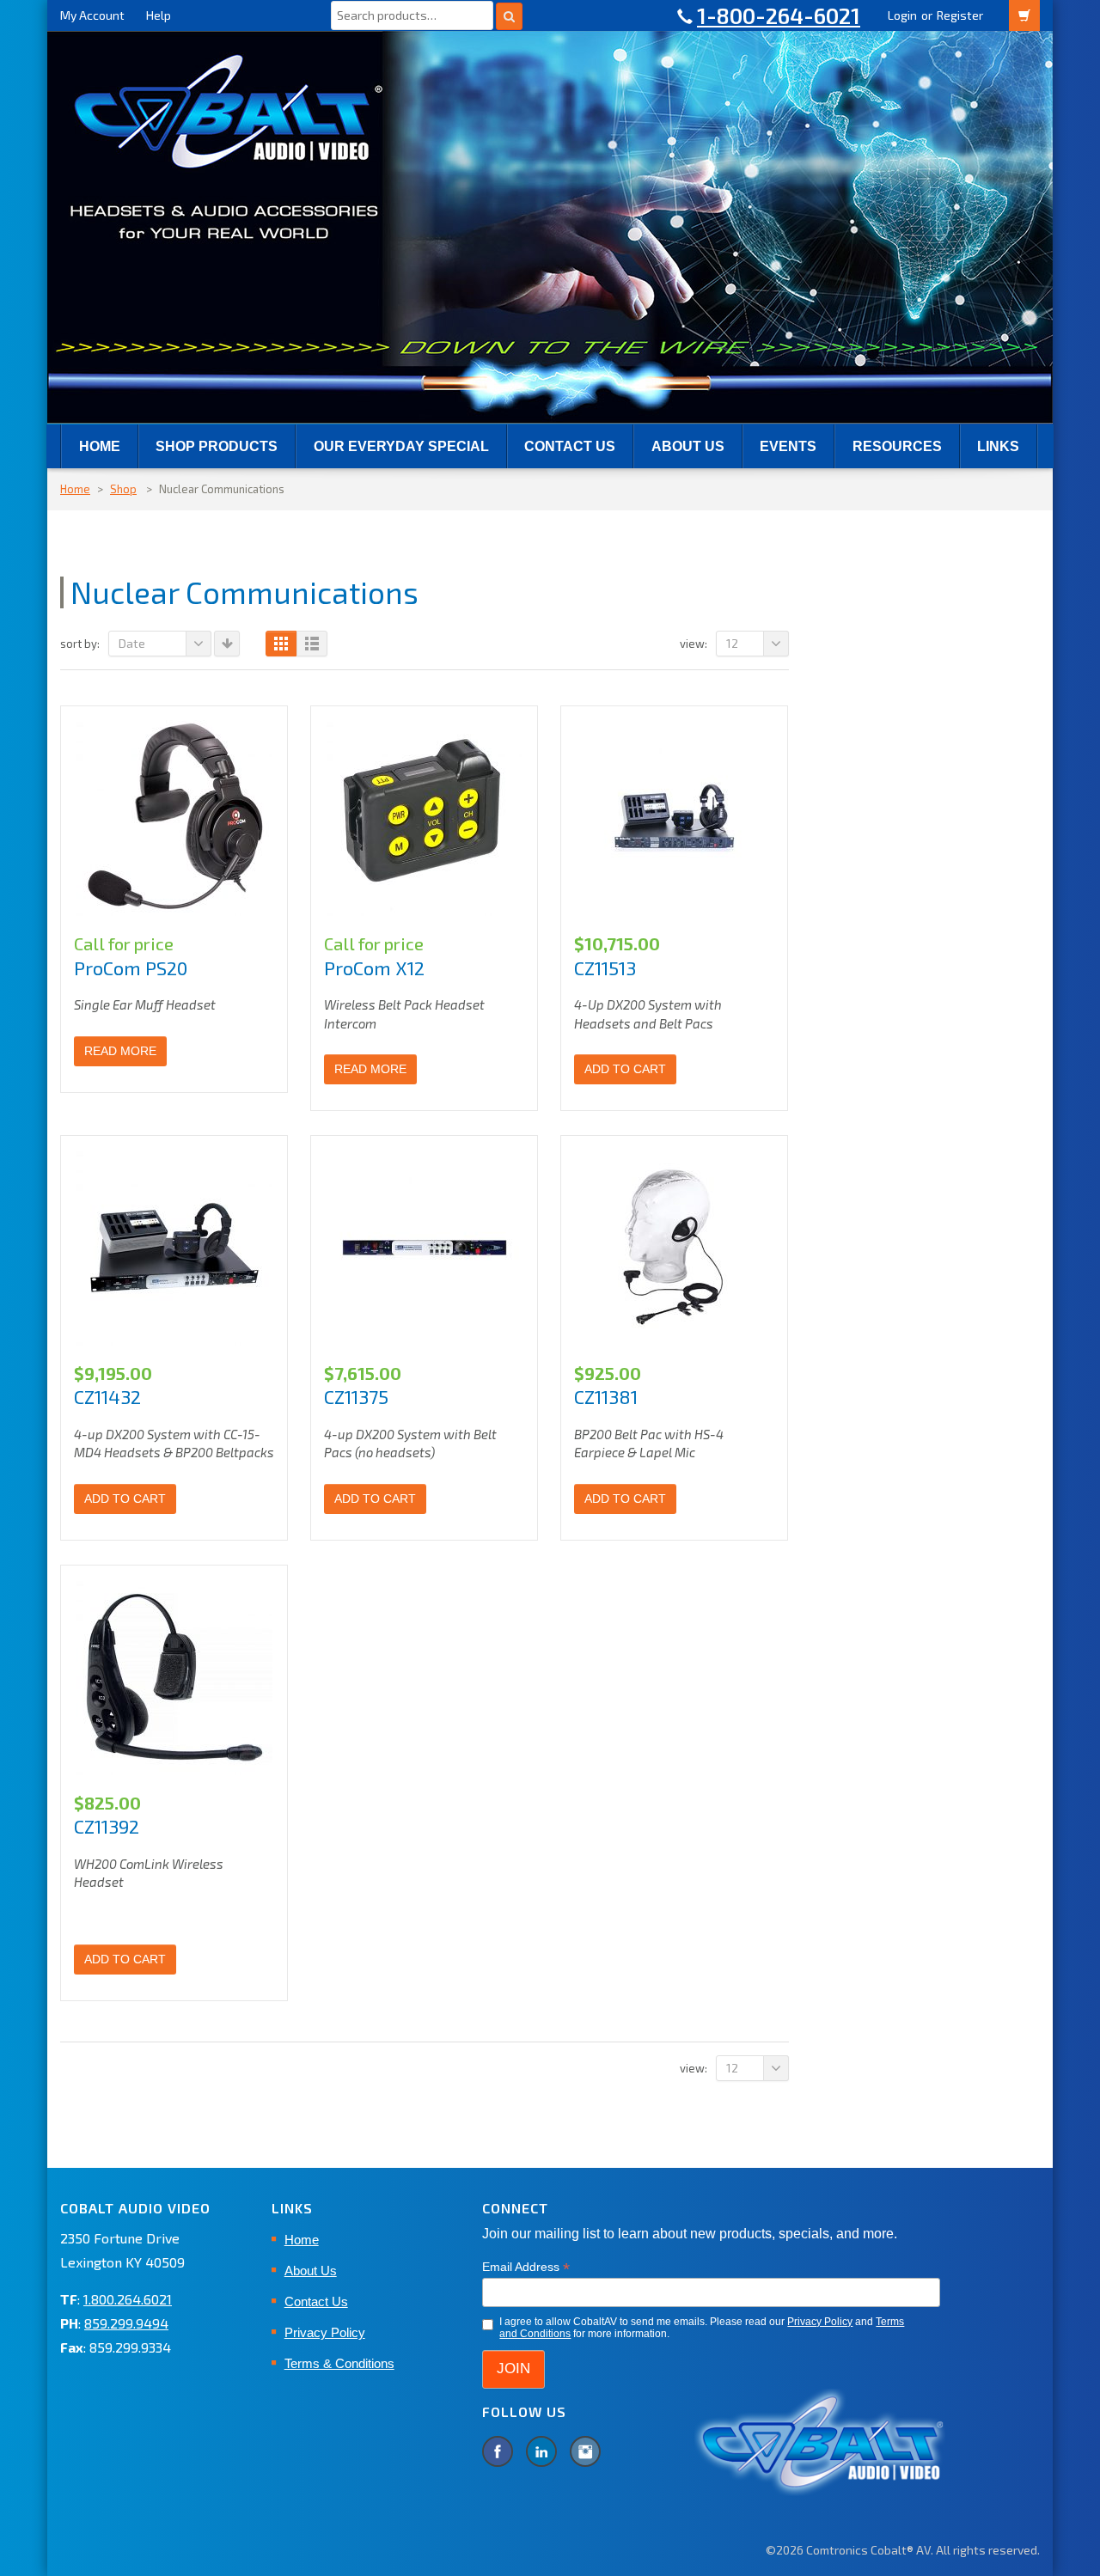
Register (960, 15)
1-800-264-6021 (779, 15)
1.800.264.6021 (128, 2299)
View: (694, 644)
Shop (123, 489)
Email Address (526, 2267)
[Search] (509, 16)
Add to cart (625, 1069)
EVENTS (788, 446)
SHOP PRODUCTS (217, 446)
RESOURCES (897, 446)
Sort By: (80, 644)
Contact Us (570, 446)
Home (100, 446)
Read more (120, 1051)
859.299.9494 (126, 2323)
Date (132, 643)
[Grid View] (281, 644)
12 (732, 643)
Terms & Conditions (339, 2363)
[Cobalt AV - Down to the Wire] (550, 226)
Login (902, 15)
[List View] (312, 644)
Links (998, 446)
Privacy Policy (325, 2332)
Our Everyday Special (401, 446)
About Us (688, 446)
